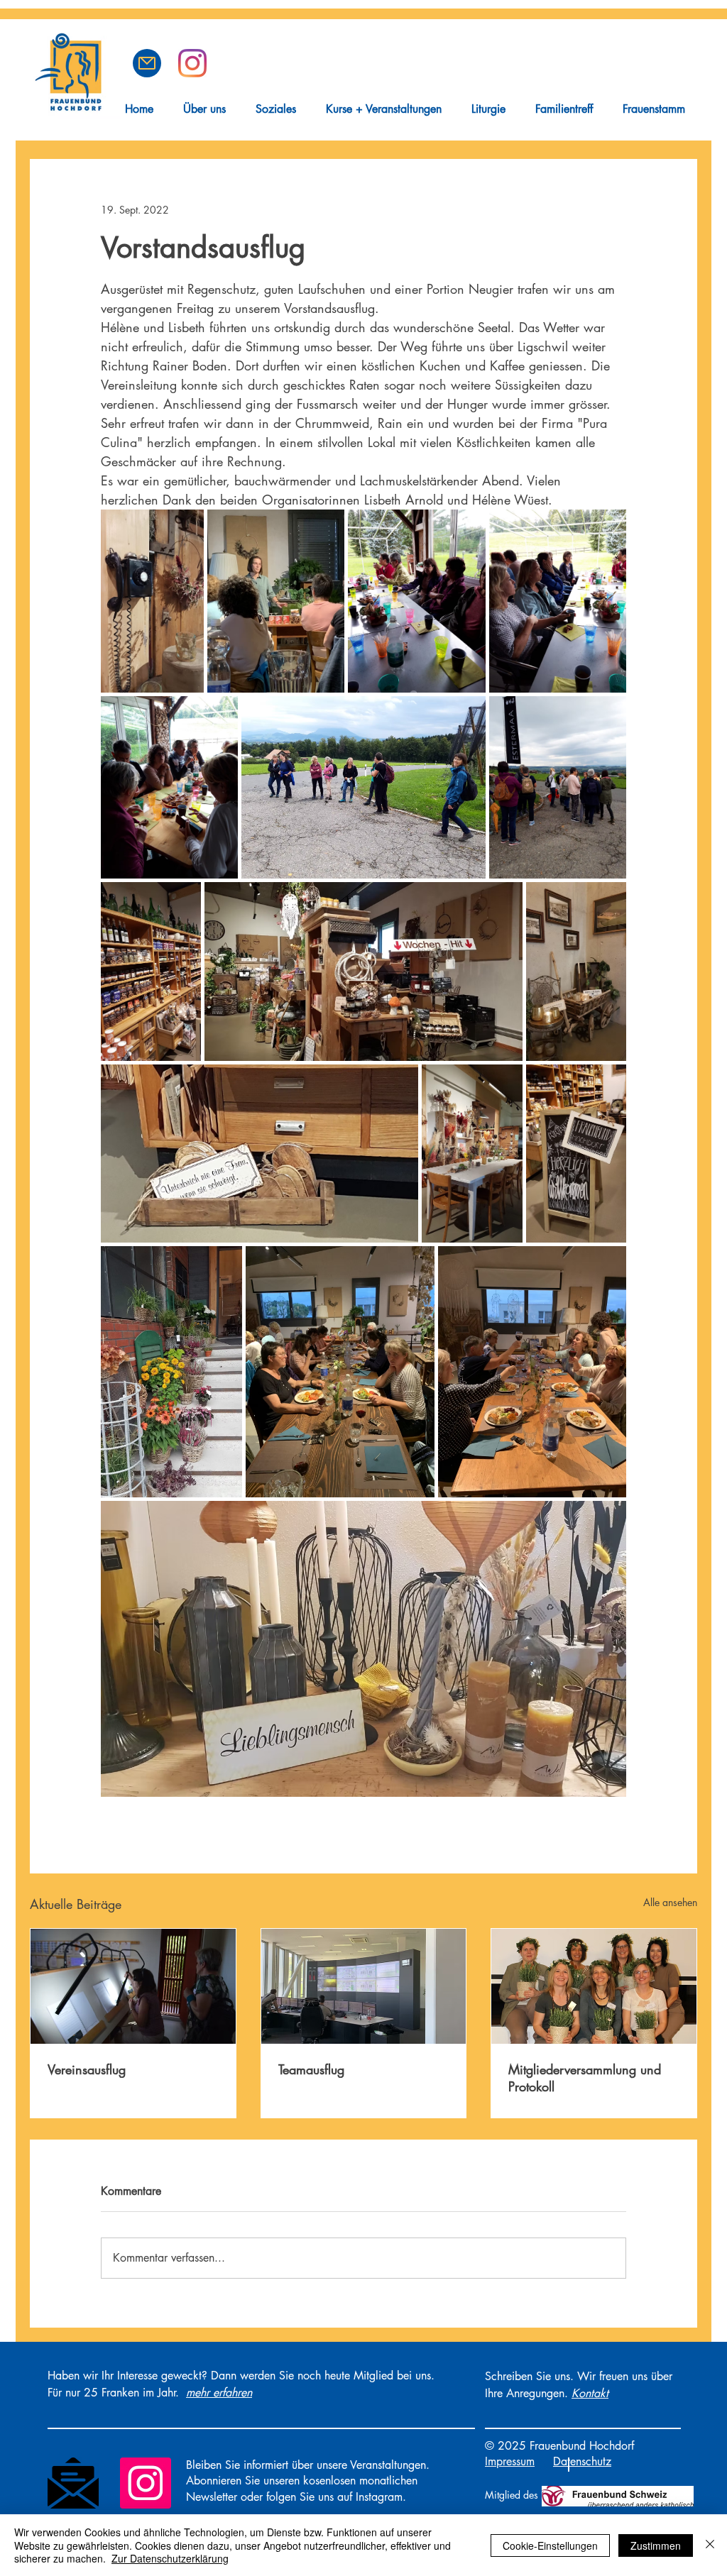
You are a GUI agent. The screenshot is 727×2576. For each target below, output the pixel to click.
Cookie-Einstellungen (550, 2545)
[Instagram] (146, 2483)
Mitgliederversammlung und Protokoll (585, 2078)
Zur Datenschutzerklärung (170, 2558)
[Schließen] (710, 2545)
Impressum (510, 2461)
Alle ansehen (670, 1902)
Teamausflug (311, 2069)
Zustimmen (656, 2545)
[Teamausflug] (364, 1986)
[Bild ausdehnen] (152, 601)
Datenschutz (582, 2461)
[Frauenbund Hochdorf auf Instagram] (192, 63)
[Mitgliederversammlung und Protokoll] (594, 1986)
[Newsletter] (73, 2483)
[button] (147, 63)
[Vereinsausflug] (133, 1986)
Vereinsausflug (87, 2069)
